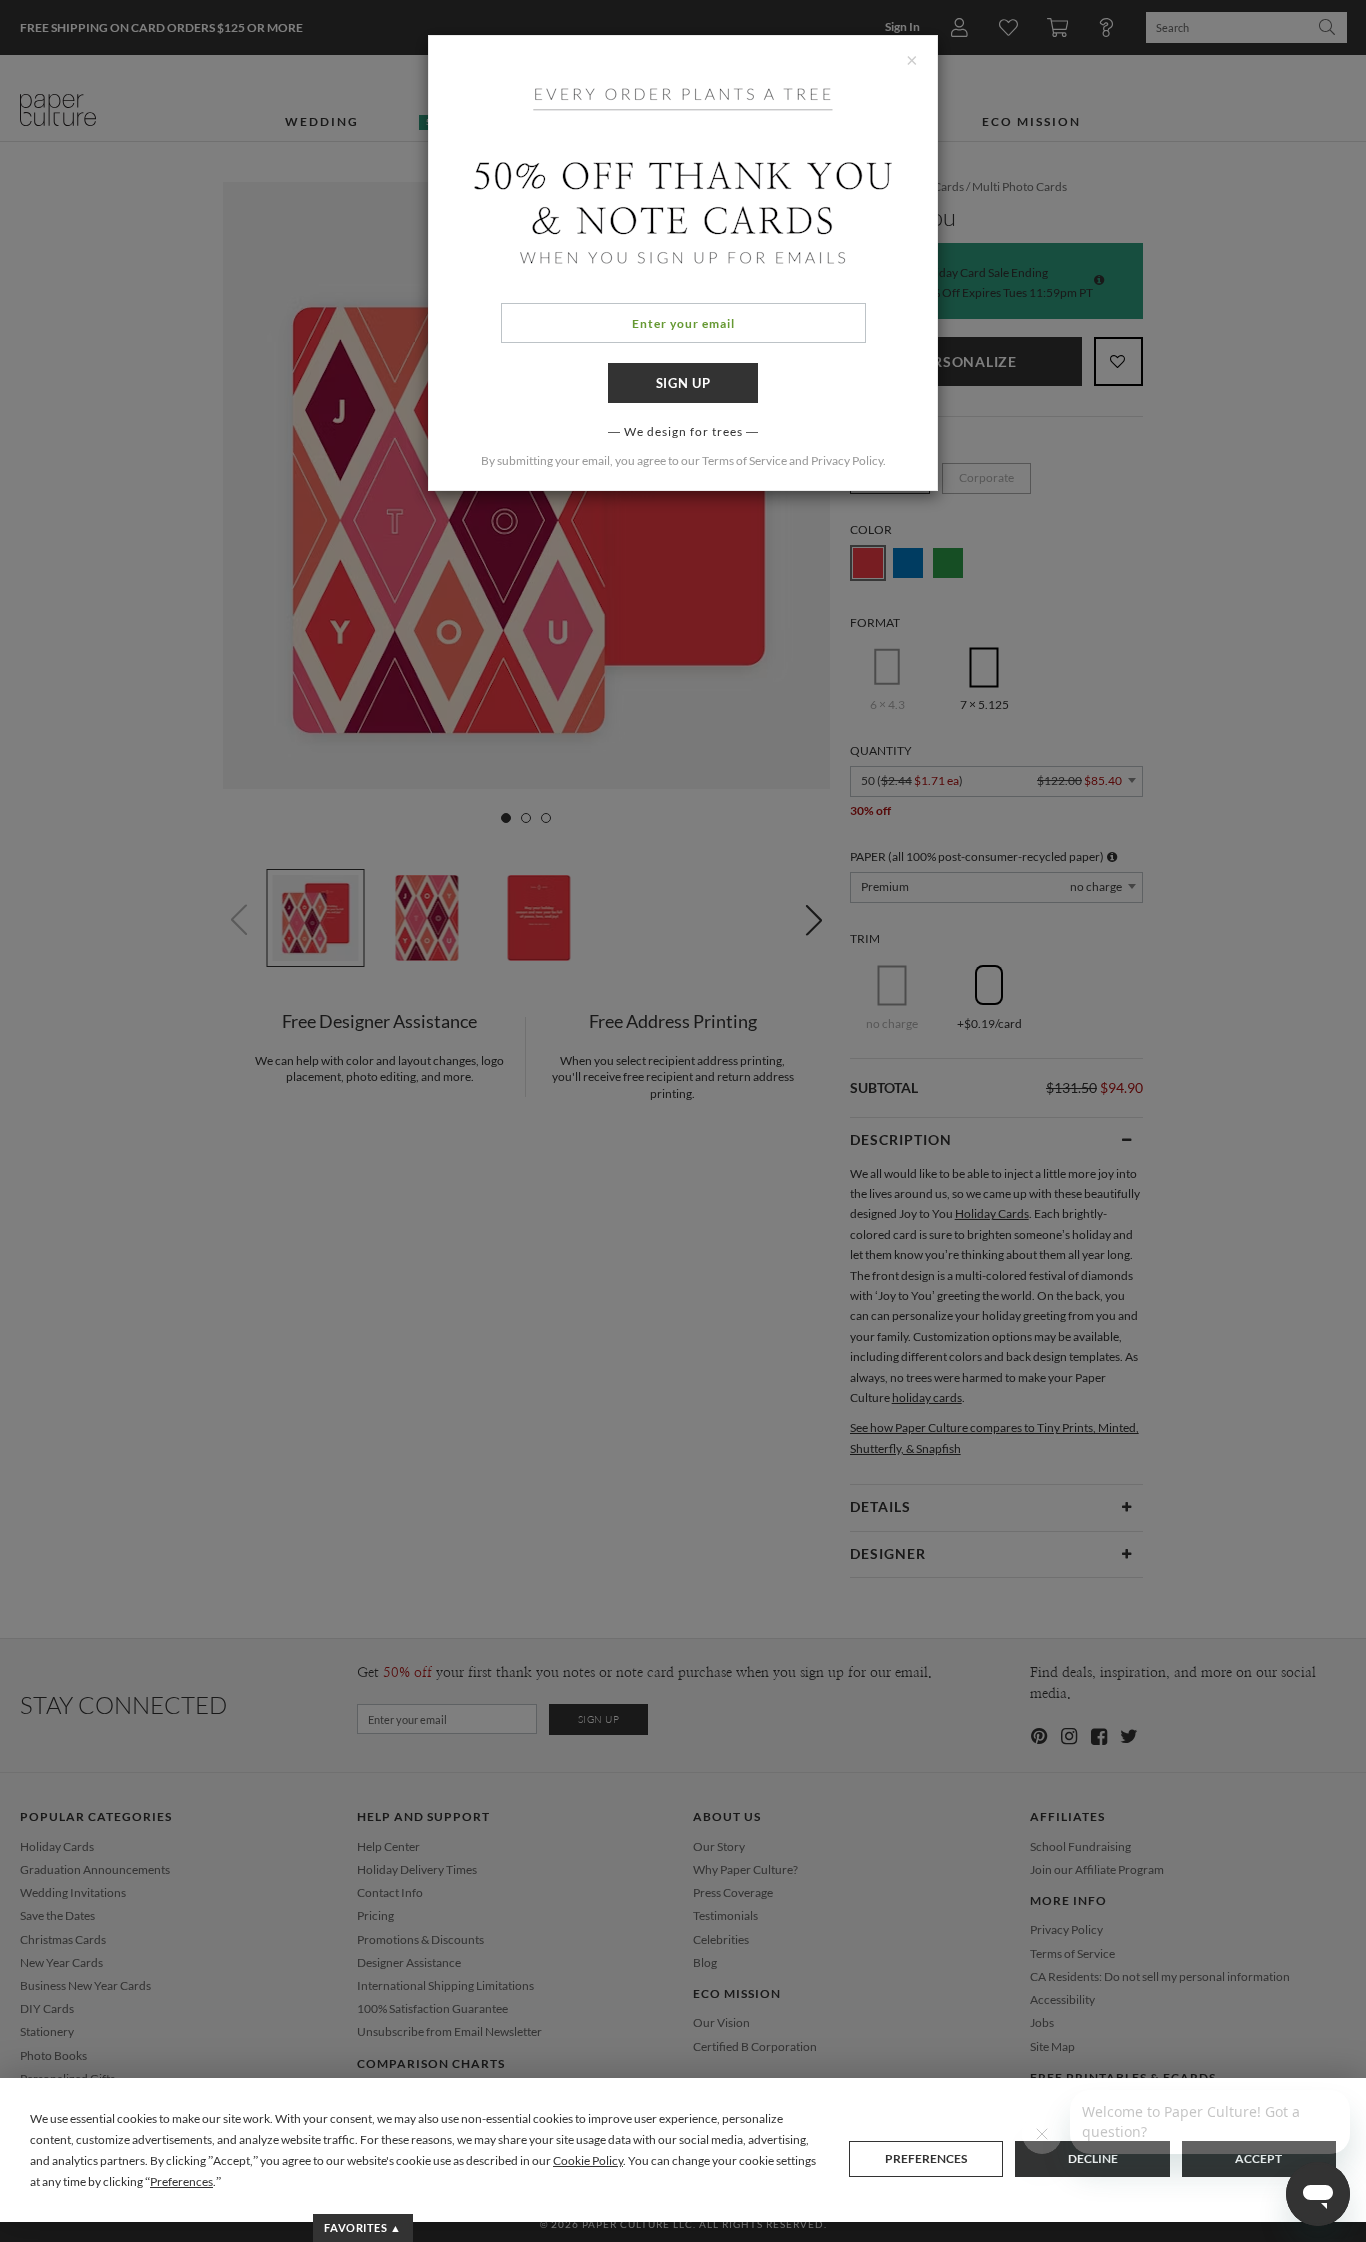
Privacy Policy (847, 460)
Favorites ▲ (362, 2227)
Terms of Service (744, 460)
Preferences (926, 2158)
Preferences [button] (181, 2181)
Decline (1093, 2158)
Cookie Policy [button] (588, 2160)
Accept (1258, 2158)
